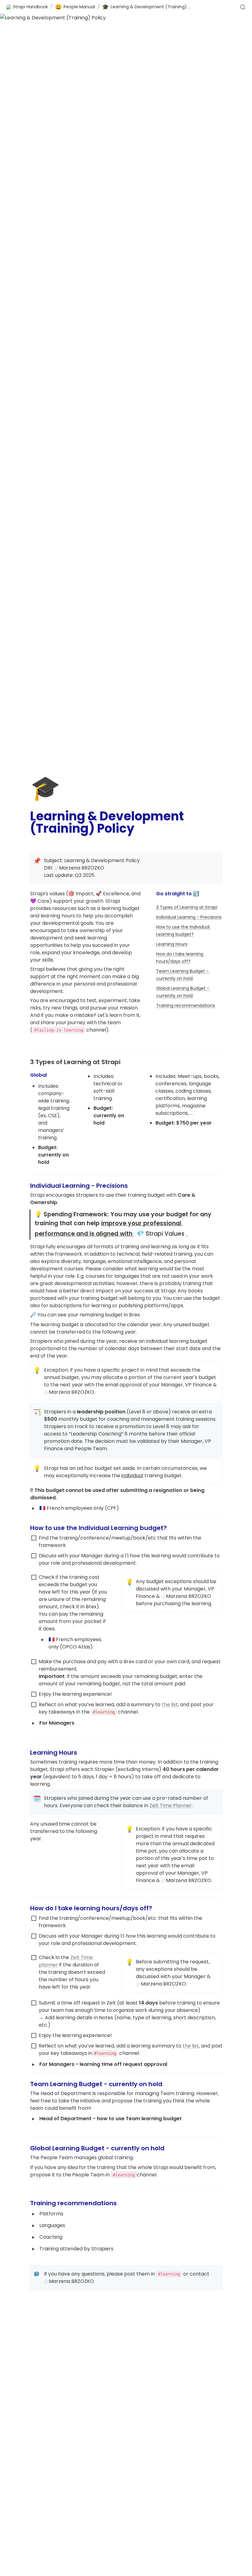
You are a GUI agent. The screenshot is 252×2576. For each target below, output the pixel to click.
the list (170, 1704)
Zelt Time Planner (171, 1805)
